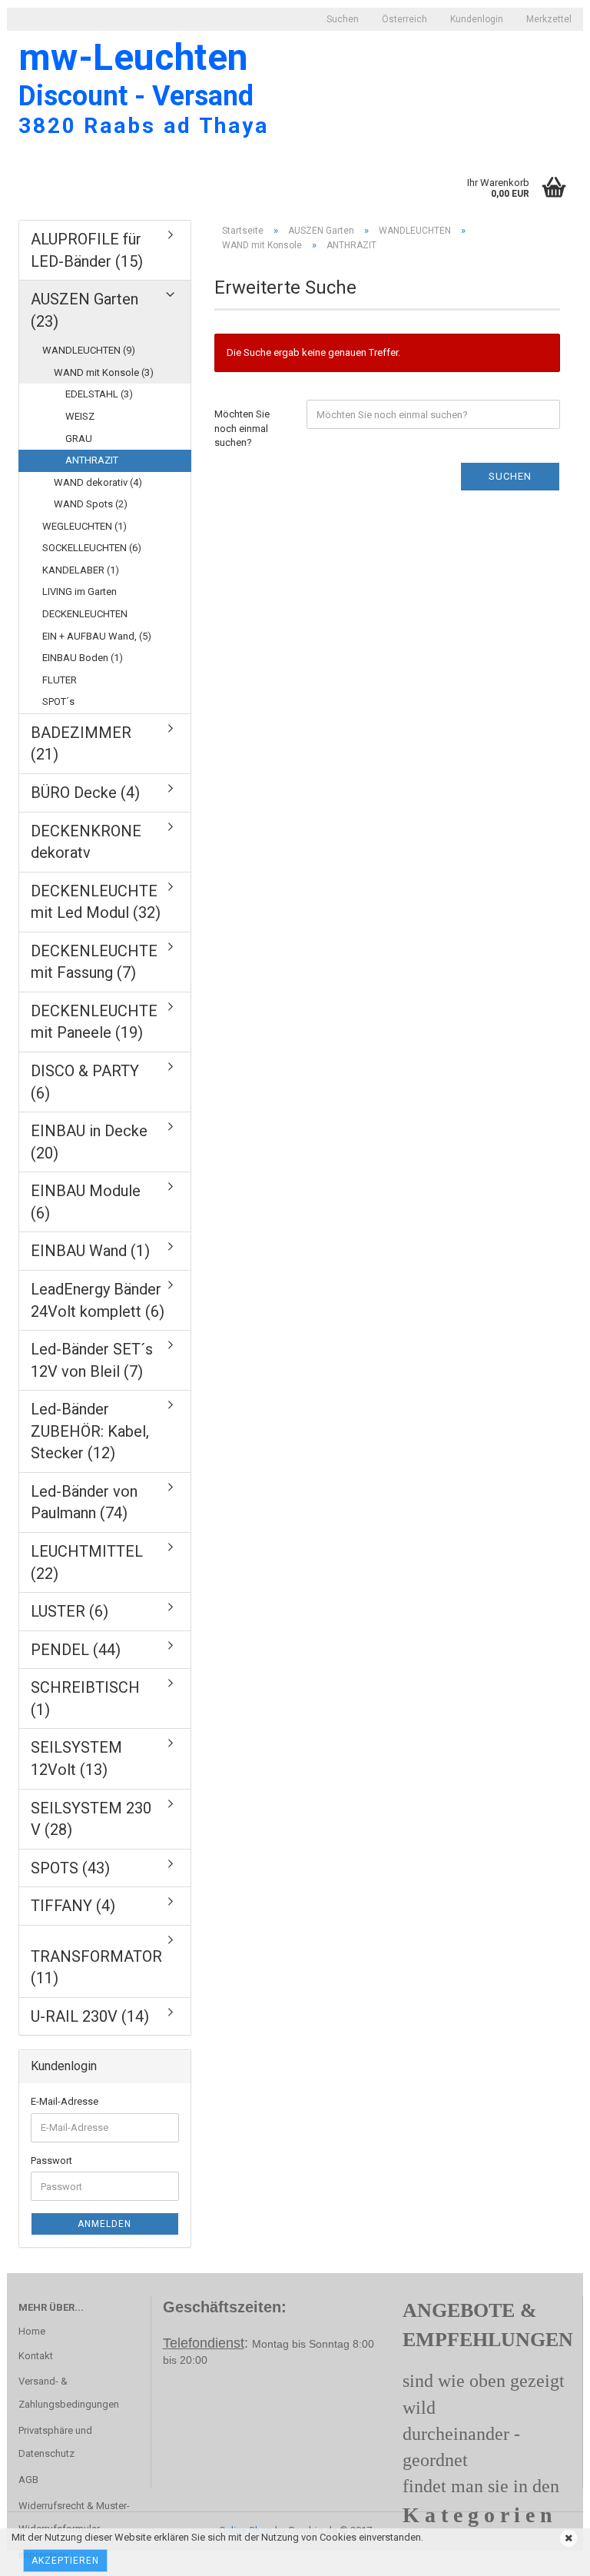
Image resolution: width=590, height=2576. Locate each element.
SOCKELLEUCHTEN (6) (92, 548)
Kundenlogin (477, 19)
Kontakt (36, 2356)
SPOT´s (58, 701)
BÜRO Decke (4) (85, 793)
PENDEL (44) (76, 1650)
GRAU (79, 439)
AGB (28, 2480)
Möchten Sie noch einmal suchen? (242, 428)
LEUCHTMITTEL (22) (87, 1562)
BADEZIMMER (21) (81, 744)
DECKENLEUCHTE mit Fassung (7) (94, 962)
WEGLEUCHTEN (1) (85, 526)
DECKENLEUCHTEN (85, 614)
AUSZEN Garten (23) (85, 310)
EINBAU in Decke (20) (89, 1142)
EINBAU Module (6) (86, 1202)
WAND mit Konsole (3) (104, 372)
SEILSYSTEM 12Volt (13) (76, 1758)
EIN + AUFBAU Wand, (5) (97, 636)
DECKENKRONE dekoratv (86, 842)
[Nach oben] (42, 2553)
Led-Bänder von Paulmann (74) (84, 1502)
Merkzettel (549, 19)
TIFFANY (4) (73, 1906)
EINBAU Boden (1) (83, 658)
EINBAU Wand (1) (90, 1251)
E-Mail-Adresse (65, 2101)
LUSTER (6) (70, 1611)
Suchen (343, 19)
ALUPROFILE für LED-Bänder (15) (87, 250)
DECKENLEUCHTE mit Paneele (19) (94, 1022)
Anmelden (104, 2224)
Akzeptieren (65, 2561)
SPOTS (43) (70, 1868)
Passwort (51, 2161)
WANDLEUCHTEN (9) (89, 350)
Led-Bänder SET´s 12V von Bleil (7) (92, 1360)
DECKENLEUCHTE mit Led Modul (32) (96, 902)
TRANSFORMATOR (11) (96, 1968)
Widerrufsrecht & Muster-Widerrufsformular (74, 2517)
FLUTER (60, 680)
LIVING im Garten (80, 592)
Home (32, 2331)
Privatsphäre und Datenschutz (55, 2442)
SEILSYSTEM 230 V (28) (91, 1819)
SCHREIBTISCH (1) (85, 1698)
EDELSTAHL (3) (99, 394)
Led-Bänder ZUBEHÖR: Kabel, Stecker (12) (90, 1431)
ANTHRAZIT (92, 460)
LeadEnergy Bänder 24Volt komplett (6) (98, 1300)
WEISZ (80, 416)
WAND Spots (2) (91, 504)
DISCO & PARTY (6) (85, 1082)
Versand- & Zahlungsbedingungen (69, 2393)
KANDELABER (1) (81, 570)
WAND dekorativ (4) (98, 482)
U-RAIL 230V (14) (90, 2016)
